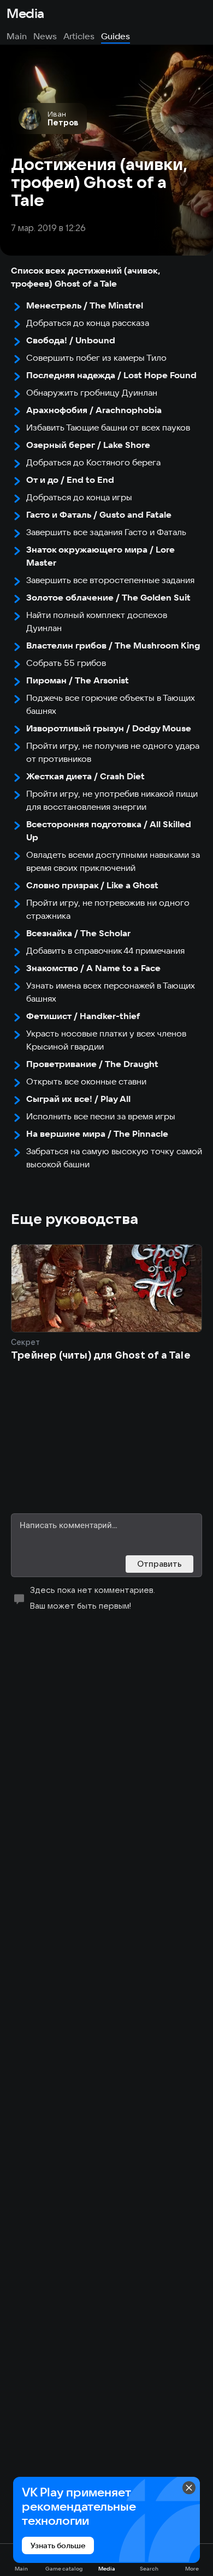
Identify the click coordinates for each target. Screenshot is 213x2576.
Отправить (159, 1564)
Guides (116, 36)
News (45, 36)
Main (17, 36)
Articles (79, 36)
